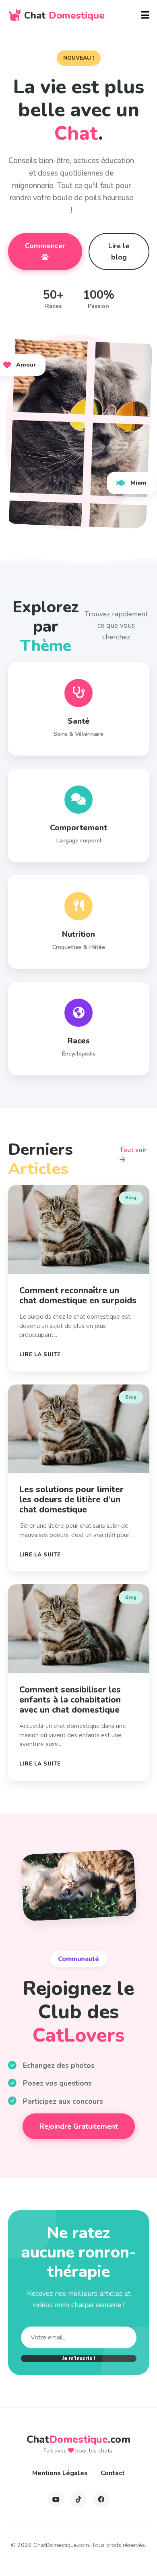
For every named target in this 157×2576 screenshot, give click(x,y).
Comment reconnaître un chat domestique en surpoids (78, 1295)
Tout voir (133, 1150)
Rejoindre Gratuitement (79, 2126)
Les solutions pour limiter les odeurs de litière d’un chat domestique (71, 1500)
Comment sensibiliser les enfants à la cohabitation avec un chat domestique (70, 1700)
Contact (113, 2473)
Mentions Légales (60, 2473)
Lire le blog (119, 251)
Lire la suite (40, 1354)
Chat (64, 15)
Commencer (45, 246)
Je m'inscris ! (79, 2358)
